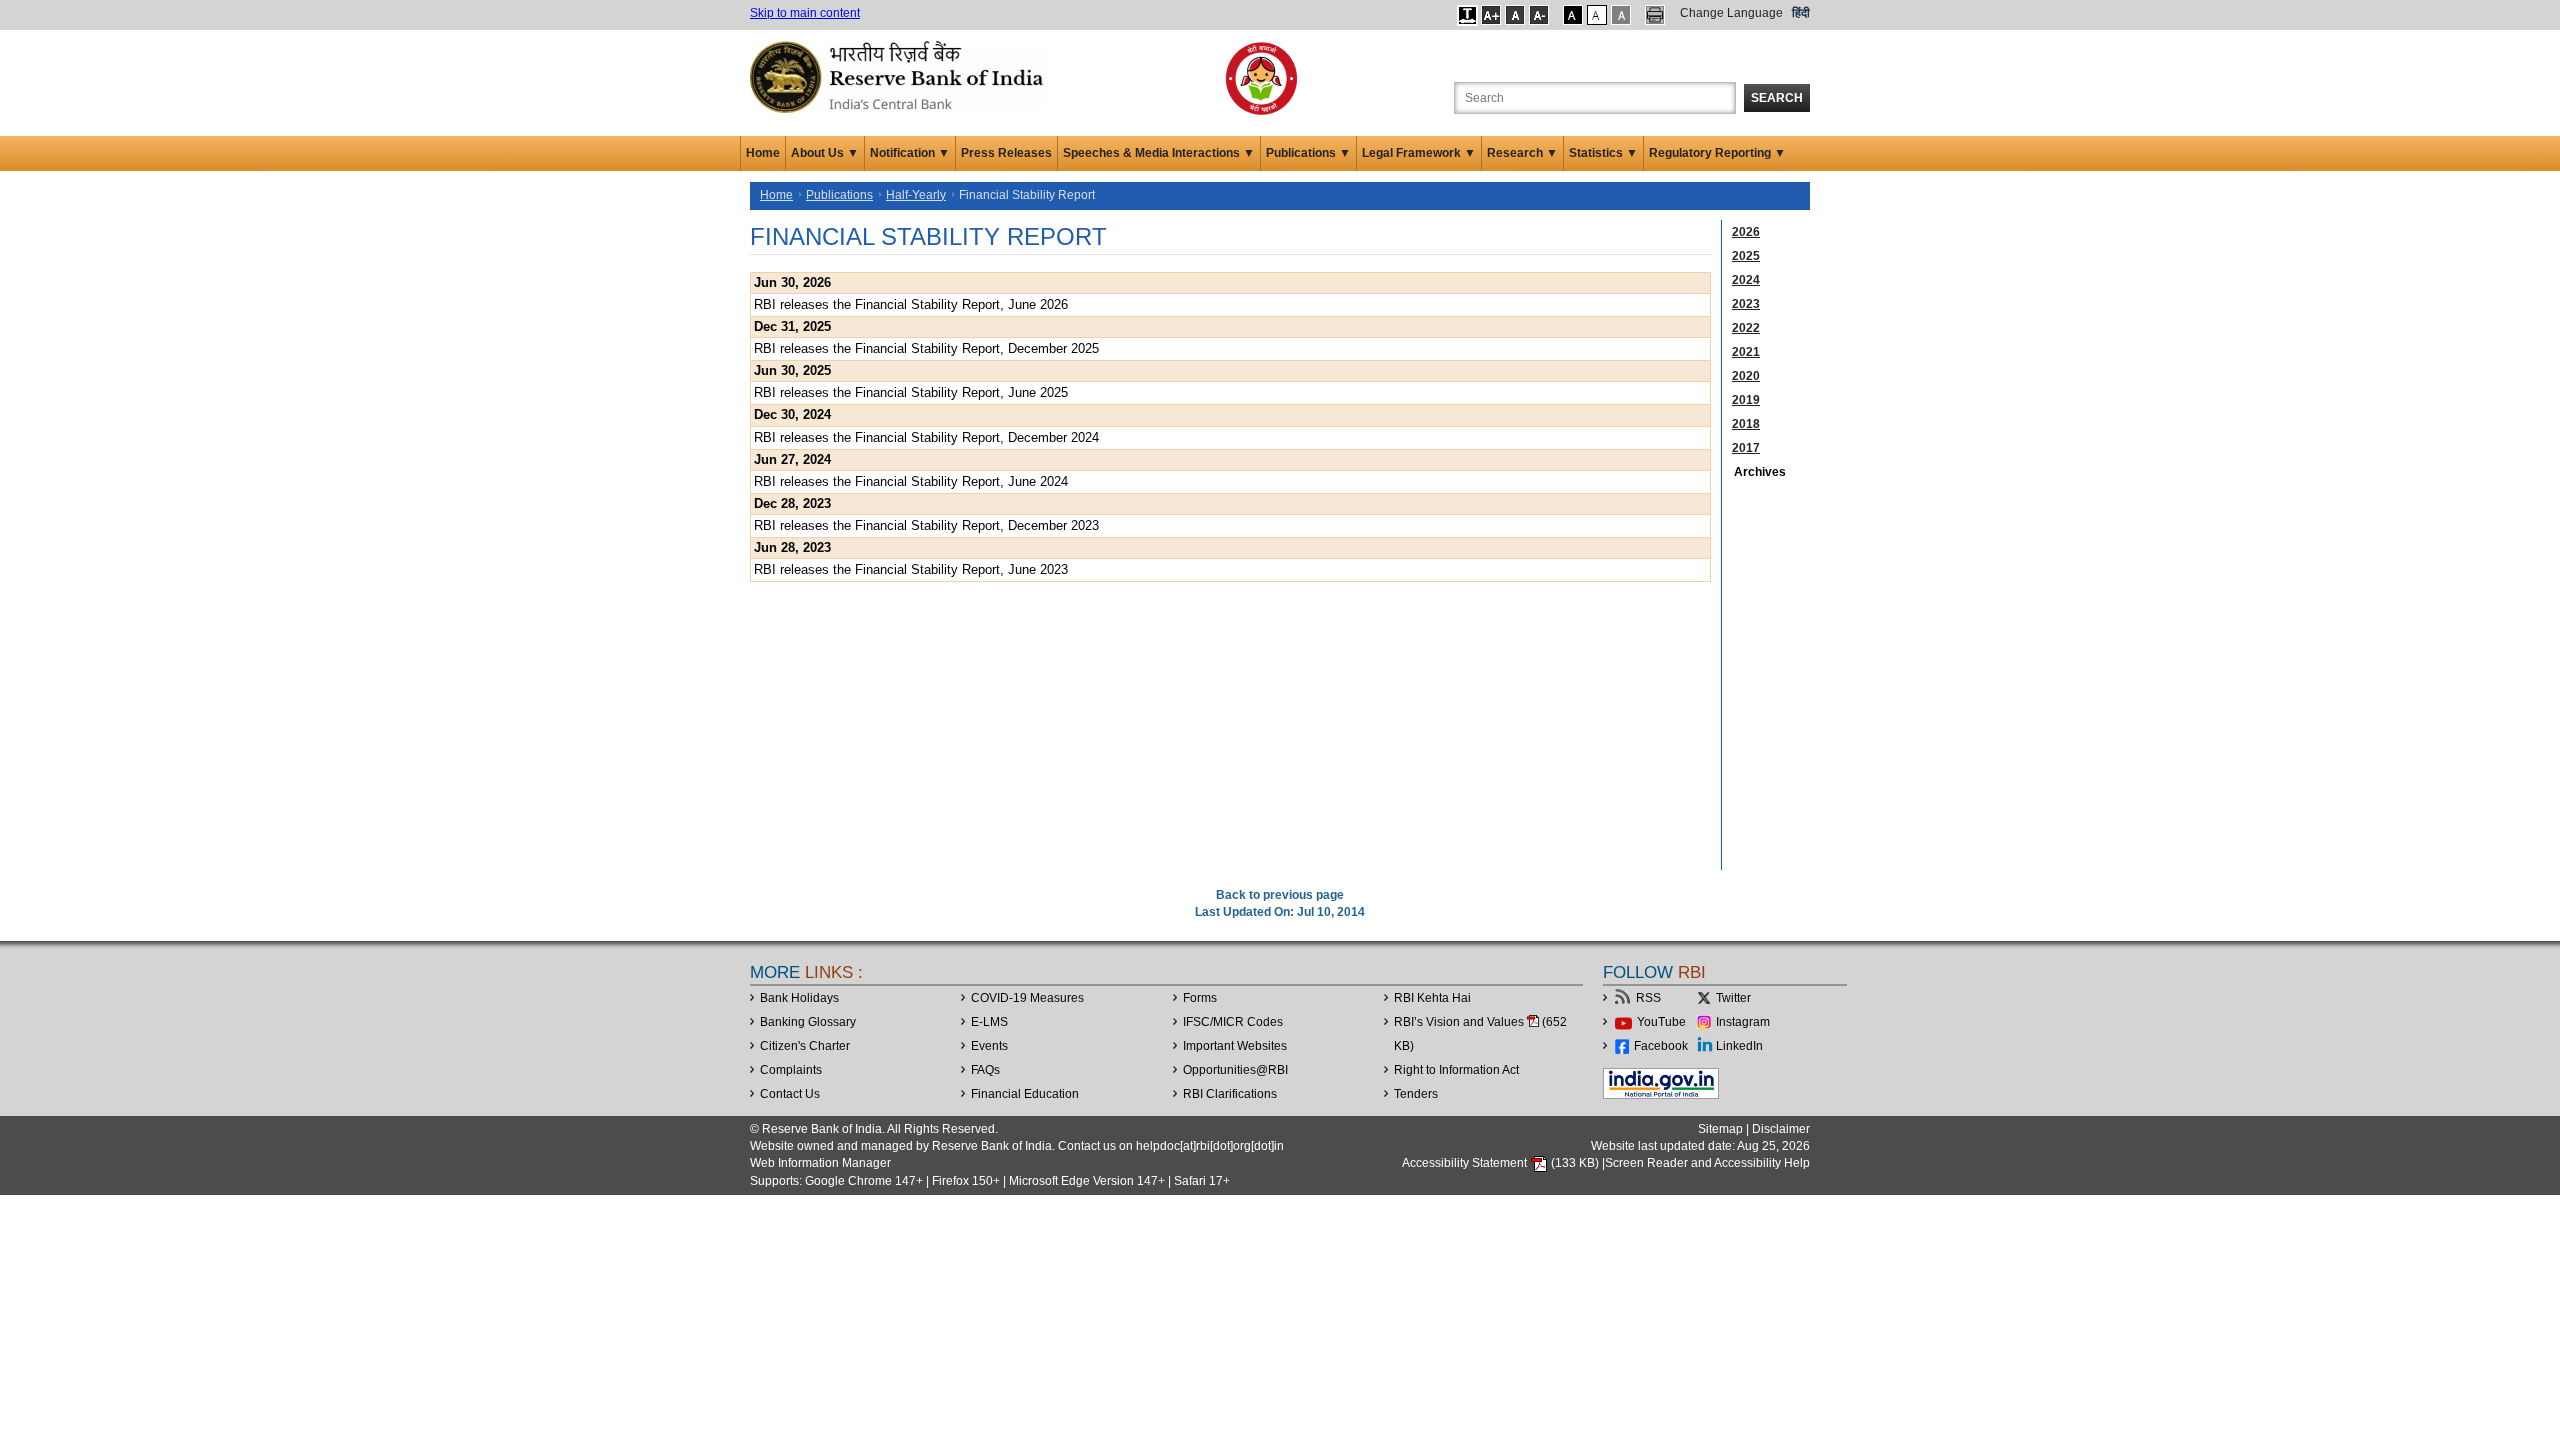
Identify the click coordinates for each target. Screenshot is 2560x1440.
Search (1777, 98)
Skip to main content (805, 13)
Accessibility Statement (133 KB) (1502, 1163)
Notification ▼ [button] (910, 153)
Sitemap (1720, 1129)
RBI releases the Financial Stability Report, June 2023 (911, 569)
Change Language (1731, 13)
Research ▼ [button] (1522, 153)
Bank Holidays (799, 998)
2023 (1746, 304)
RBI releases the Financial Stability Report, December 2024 (926, 437)
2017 (1746, 448)
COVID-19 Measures (1027, 998)
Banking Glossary (808, 1022)
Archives (1760, 472)
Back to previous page (1280, 895)
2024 (1746, 280)
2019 (1746, 400)
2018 (1746, 424)
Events (989, 1046)
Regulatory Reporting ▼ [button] (1717, 153)
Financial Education (1025, 1094)
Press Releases (1006, 153)
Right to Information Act (1456, 1070)
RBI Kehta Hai (1432, 998)
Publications (839, 195)
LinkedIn (1739, 1046)
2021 (1746, 352)
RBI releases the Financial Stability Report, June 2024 (911, 481)
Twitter (1733, 998)
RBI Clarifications (1230, 1094)
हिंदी (1801, 13)
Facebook (1661, 1046)
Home (763, 153)
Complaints (791, 1070)
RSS (1648, 998)
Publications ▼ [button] (1308, 153)
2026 (1746, 232)
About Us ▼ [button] (825, 153)
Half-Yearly (916, 195)
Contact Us (790, 1094)
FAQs (985, 1070)
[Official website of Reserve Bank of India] (900, 76)
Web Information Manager (820, 1163)
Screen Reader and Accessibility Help (1707, 1163)
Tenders (1416, 1094)
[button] (1467, 15)
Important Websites (1235, 1046)
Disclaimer (1781, 1129)
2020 (1746, 376)
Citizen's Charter (805, 1046)
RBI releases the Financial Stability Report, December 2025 (926, 348)
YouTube (1661, 1022)
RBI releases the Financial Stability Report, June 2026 (911, 304)
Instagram (1743, 1022)
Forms (1200, 998)
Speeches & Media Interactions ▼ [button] (1159, 153)
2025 (1746, 256)
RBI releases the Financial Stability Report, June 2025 (911, 392)
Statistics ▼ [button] (1603, 153)
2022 (1746, 328)
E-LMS (989, 1022)
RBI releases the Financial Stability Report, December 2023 (926, 525)
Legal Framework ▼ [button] (1419, 153)
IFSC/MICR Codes (1233, 1022)
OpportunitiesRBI (1235, 1070)
